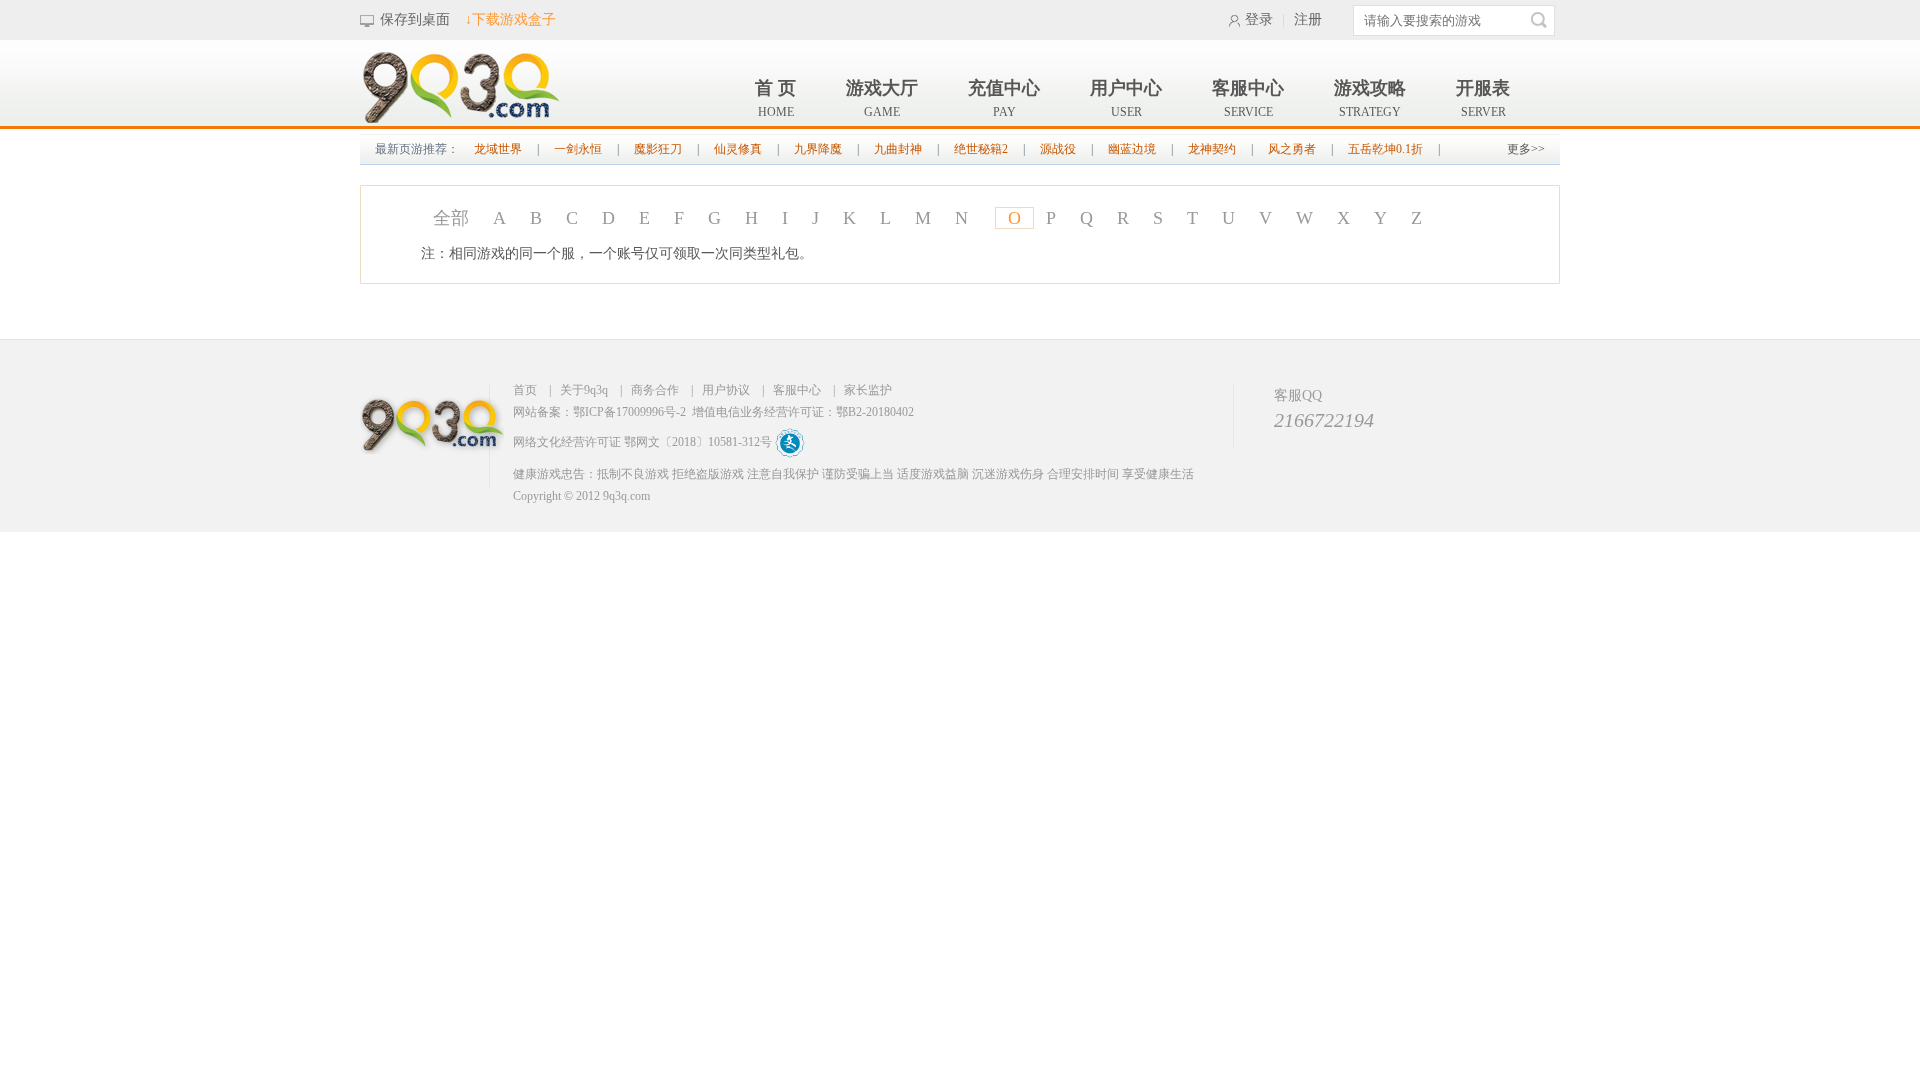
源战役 (1058, 149)
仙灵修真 (738, 149)
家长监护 (868, 390)
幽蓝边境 (1132, 149)
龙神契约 (1212, 149)
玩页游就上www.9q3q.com (435, 435)
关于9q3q (584, 390)
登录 (1259, 19)
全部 (451, 218)
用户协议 (726, 390)
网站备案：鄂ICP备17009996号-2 (599, 412)
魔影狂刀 (658, 149)
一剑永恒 (578, 149)
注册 (1308, 19)
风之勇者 (1292, 149)
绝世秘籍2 (981, 149)
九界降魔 (818, 149)
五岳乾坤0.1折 (1385, 149)
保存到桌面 (415, 19)
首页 (525, 390)
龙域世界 (498, 149)
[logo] (460, 119)
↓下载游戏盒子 (510, 19)
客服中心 (797, 390)
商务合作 (655, 390)
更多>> (1526, 149)
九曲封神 (898, 149)
